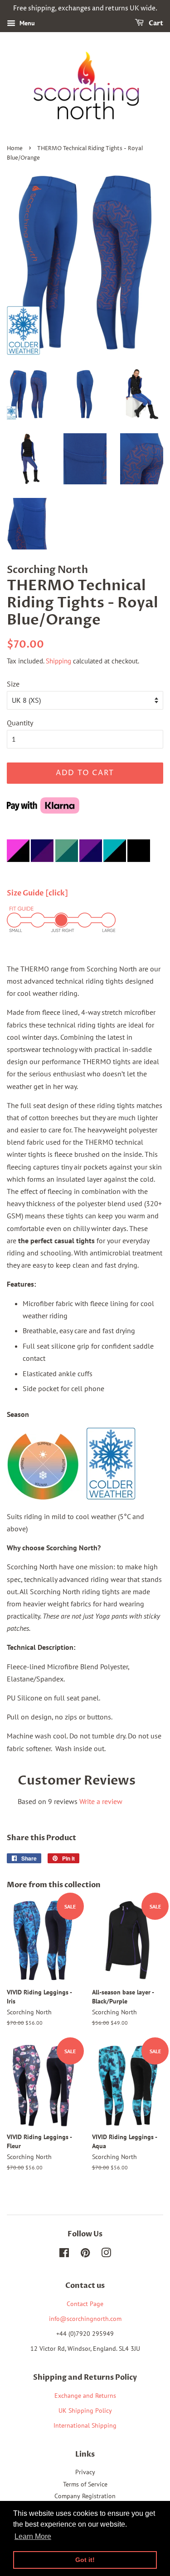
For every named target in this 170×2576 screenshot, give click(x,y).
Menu (26, 23)
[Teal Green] (67, 867)
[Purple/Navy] (30, 867)
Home (15, 149)
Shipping (58, 661)
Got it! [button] (85, 2560)
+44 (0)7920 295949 (85, 2334)
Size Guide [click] (37, 893)
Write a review (101, 1801)
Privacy (85, 2472)
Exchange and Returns (85, 2396)
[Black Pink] (18, 867)
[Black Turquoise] (115, 867)
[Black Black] (139, 867)
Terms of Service (85, 2484)
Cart (155, 23)
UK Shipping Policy (85, 2410)
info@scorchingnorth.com (85, 2319)
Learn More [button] (33, 2536)
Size (13, 684)
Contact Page (85, 2304)
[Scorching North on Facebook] (64, 2254)
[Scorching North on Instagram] (106, 2254)
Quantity (20, 723)
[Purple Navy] (42, 867)
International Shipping (85, 2425)
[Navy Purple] (91, 867)
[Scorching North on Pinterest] (85, 2254)
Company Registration (85, 2496)
